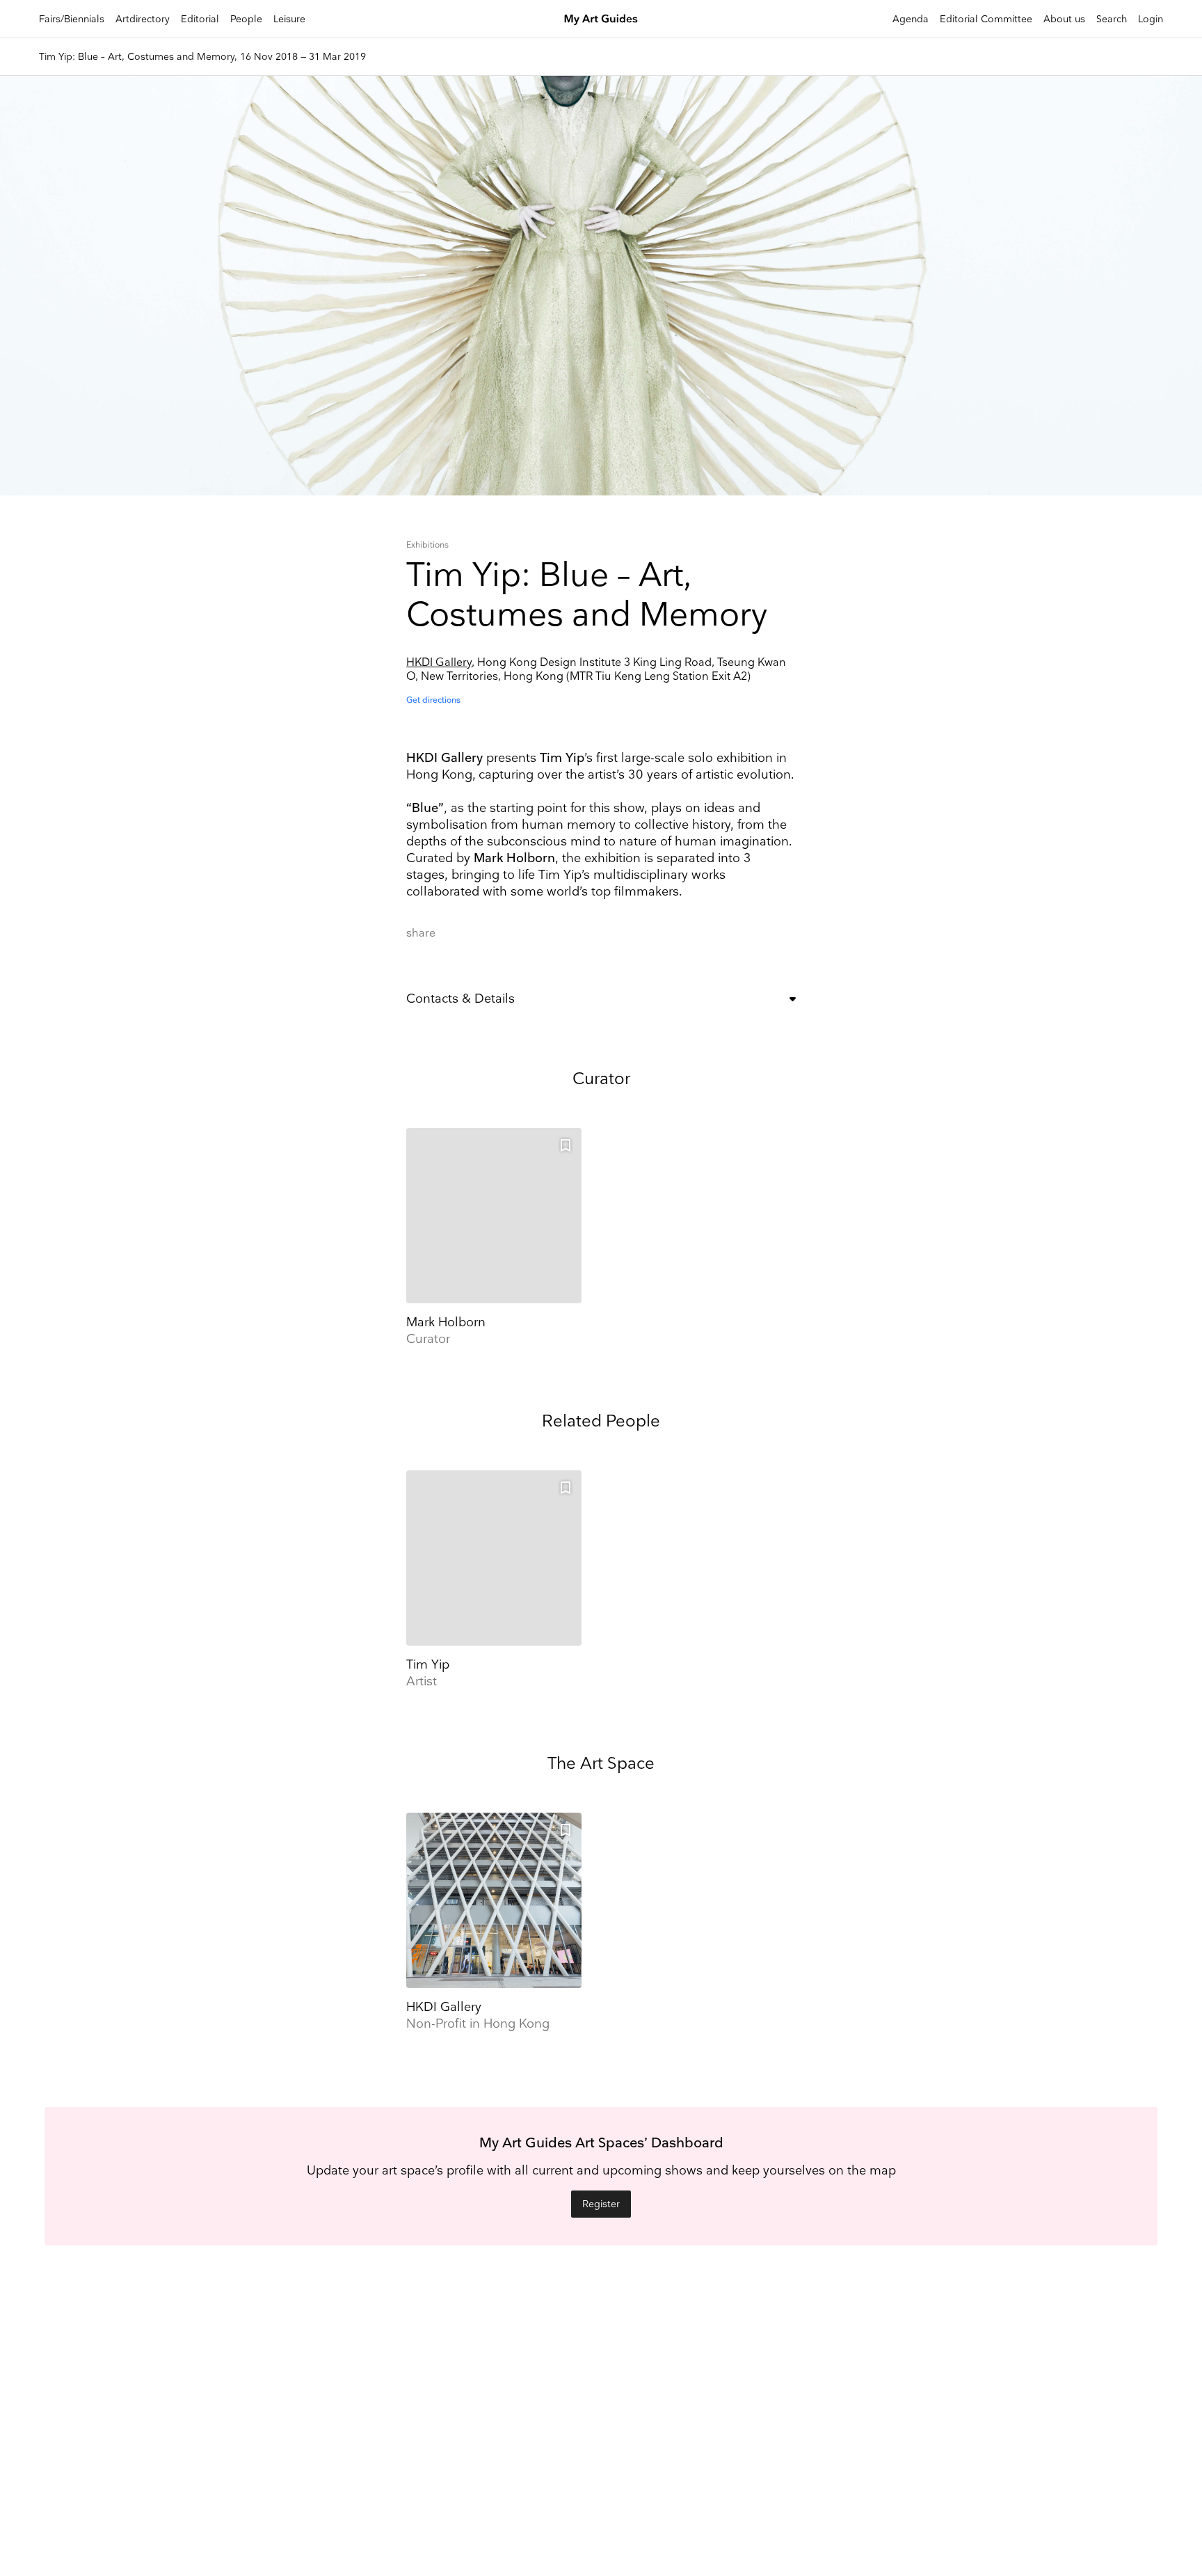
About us (1064, 19)
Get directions (433, 700)
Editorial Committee (986, 19)
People (246, 19)
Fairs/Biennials (72, 19)
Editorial (200, 19)
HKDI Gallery (439, 663)
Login (1151, 19)
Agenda (911, 19)
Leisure (289, 19)
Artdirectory (143, 19)
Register (601, 2204)
